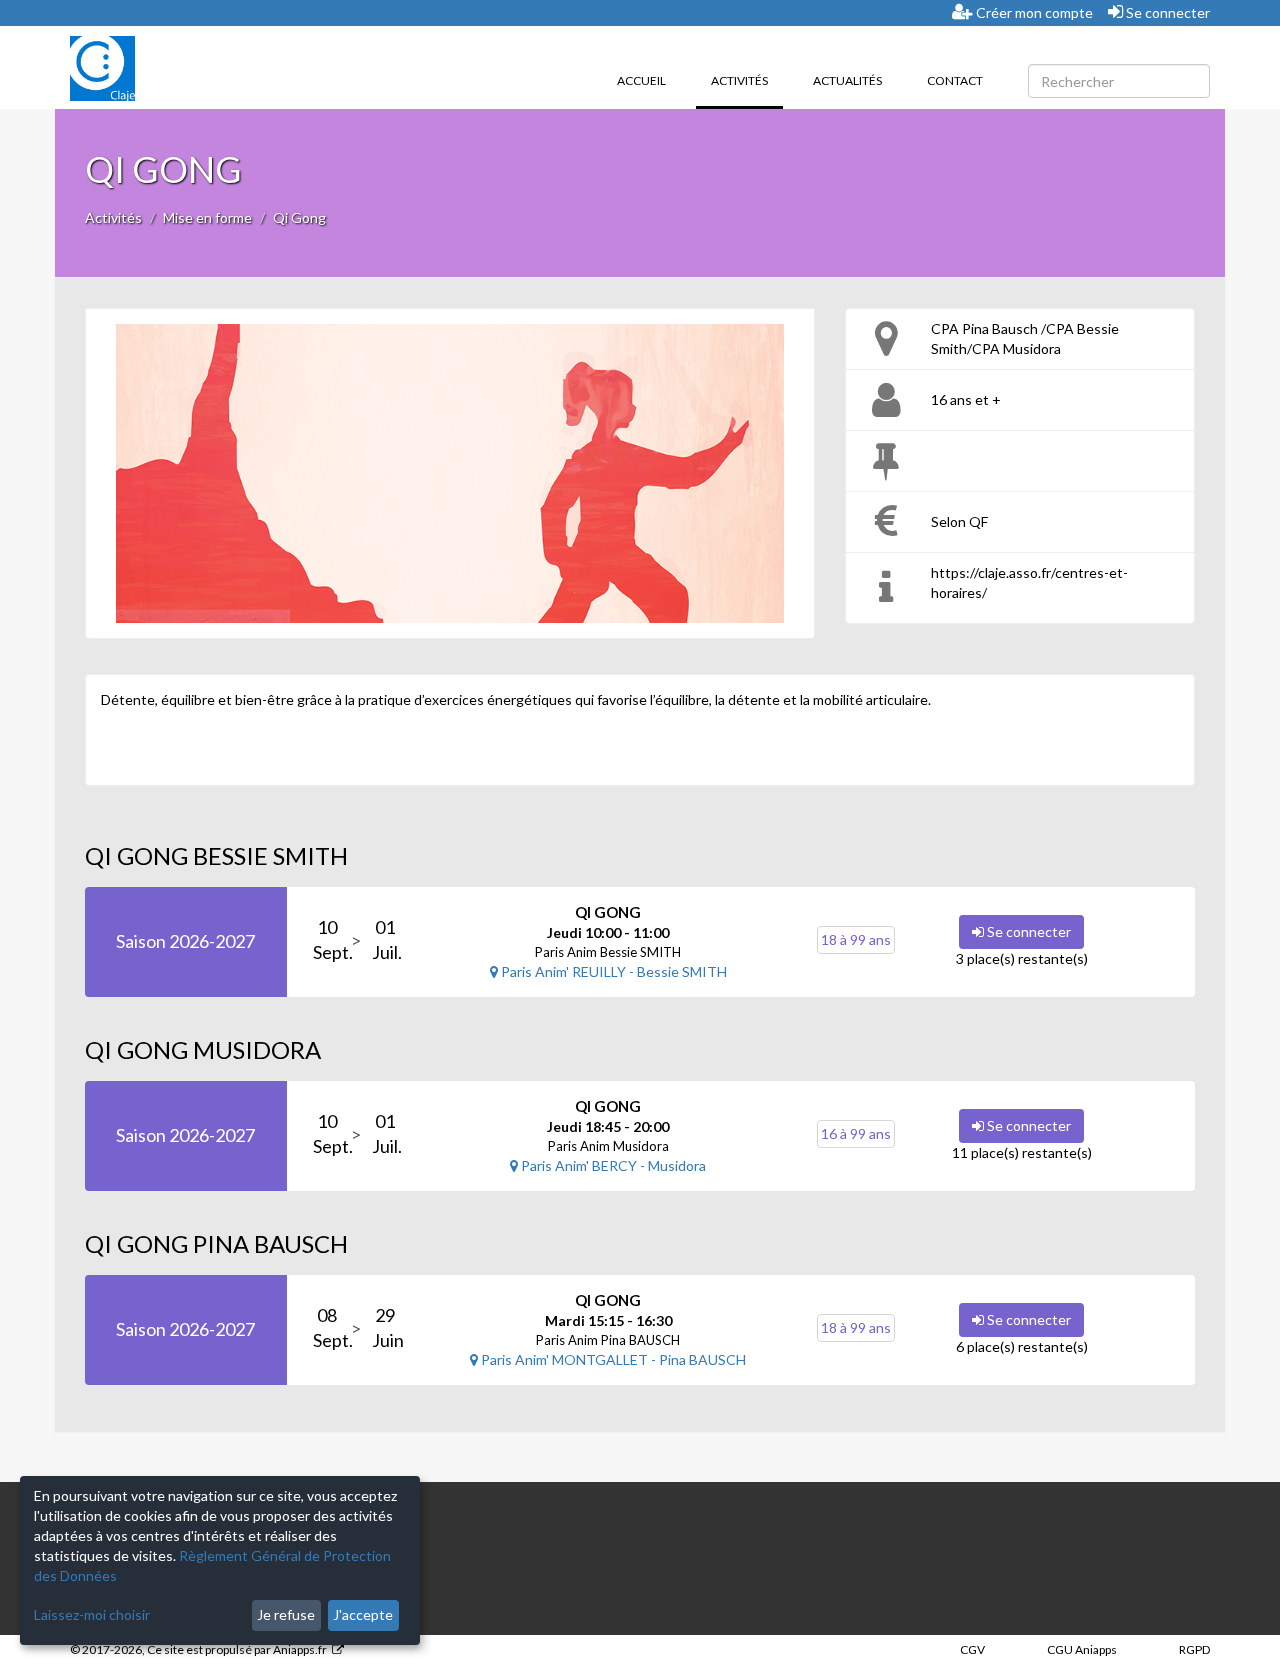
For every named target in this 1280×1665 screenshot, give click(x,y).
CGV (972, 1649)
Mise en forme (207, 217)
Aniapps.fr (300, 1649)
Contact (955, 80)
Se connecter (1166, 12)
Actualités (847, 80)
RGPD (1194, 1649)
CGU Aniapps (1082, 1649)
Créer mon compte (1033, 12)
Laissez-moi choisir (92, 1614)
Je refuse (286, 1614)
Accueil (641, 80)
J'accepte (363, 1614)
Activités (747, 80)
